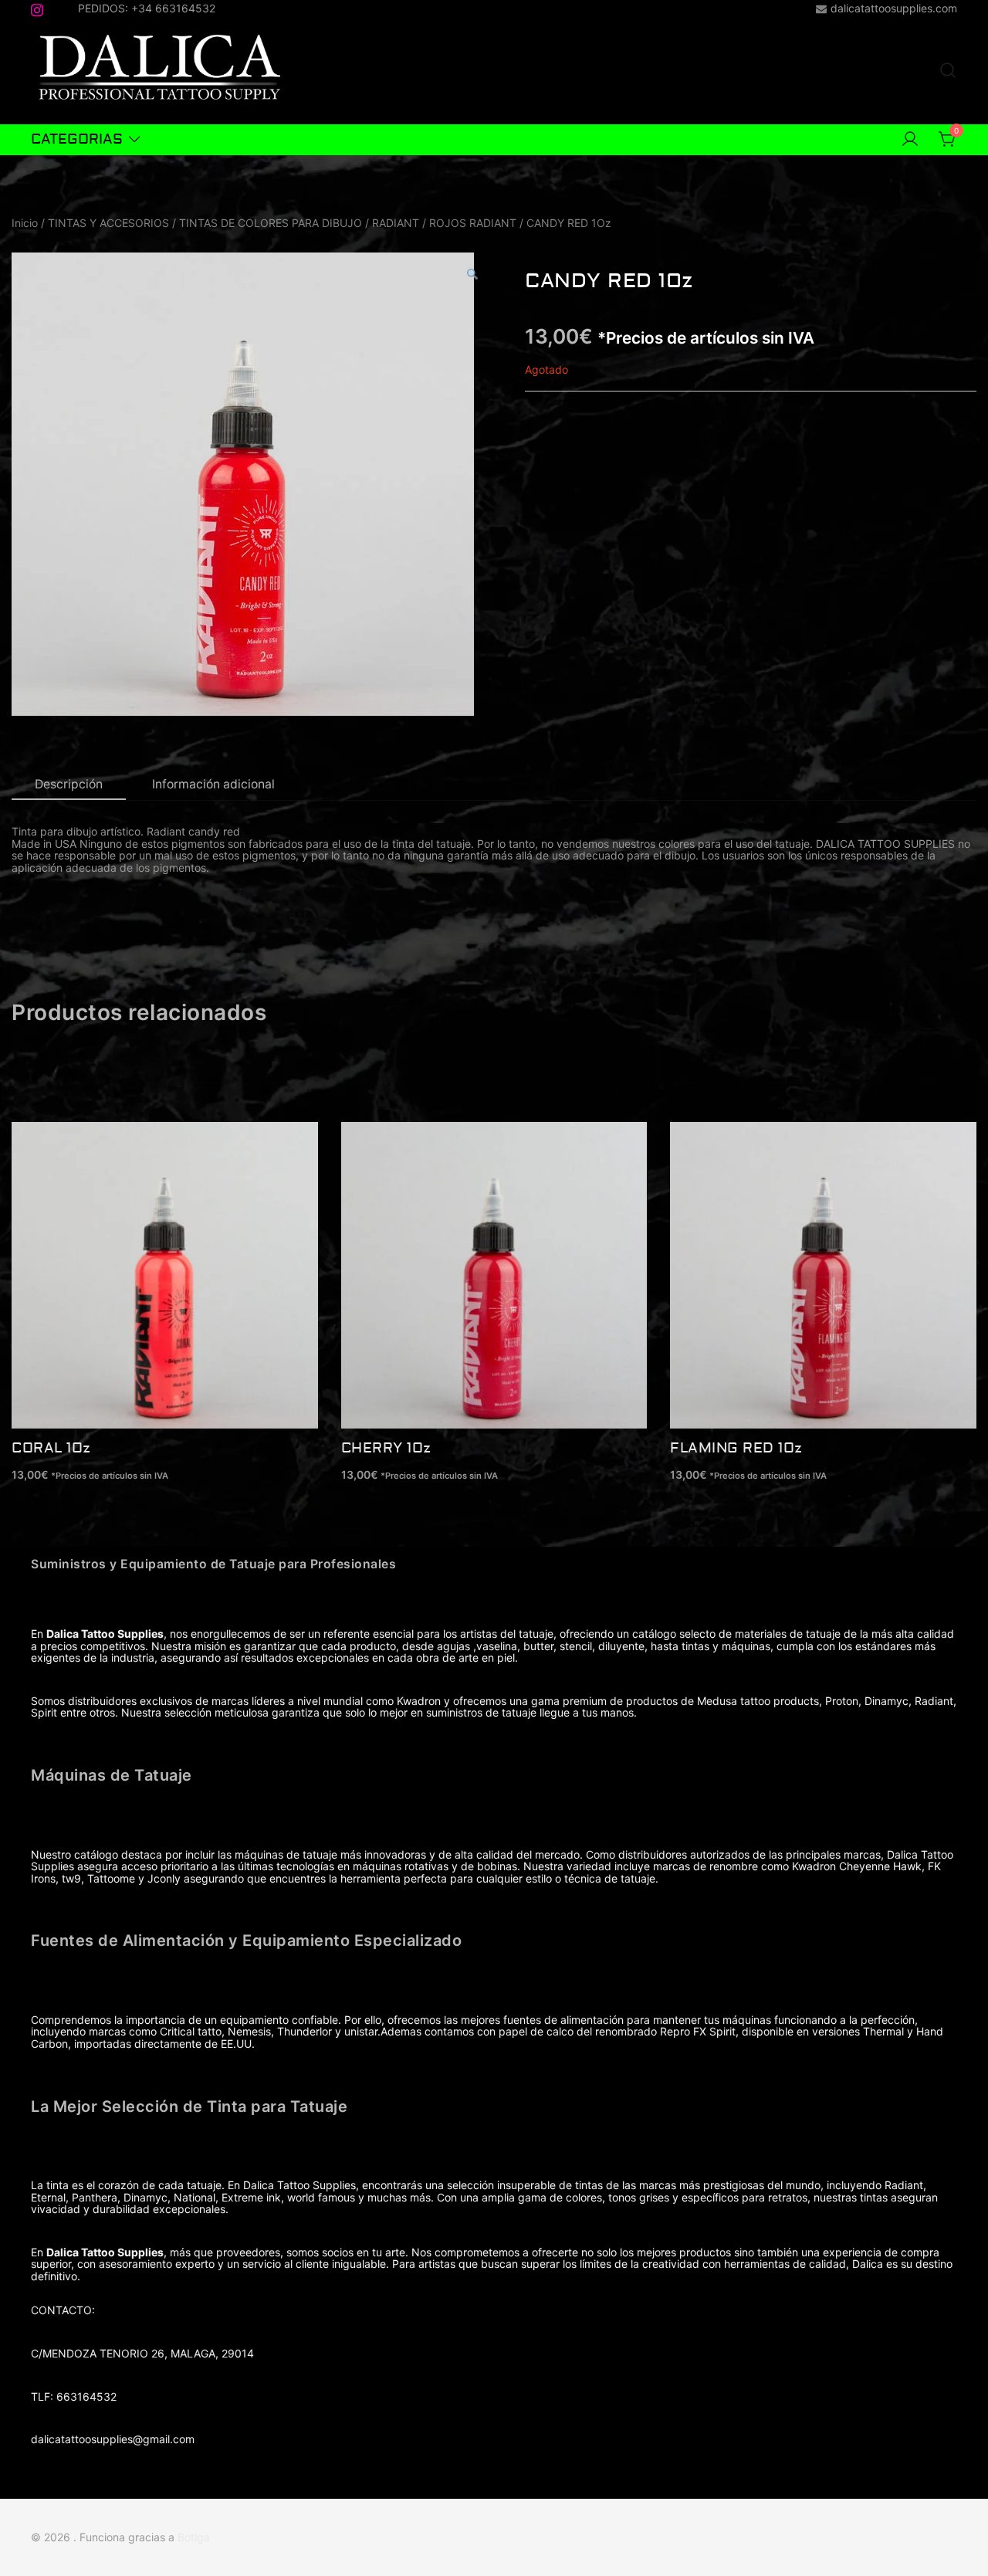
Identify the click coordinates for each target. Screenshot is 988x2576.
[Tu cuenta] (910, 140)
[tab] (69, 785)
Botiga (194, 2537)
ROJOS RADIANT (473, 223)
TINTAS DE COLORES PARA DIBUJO (271, 223)
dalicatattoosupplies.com (894, 8)
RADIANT (396, 223)
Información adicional (213, 784)
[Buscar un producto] (948, 71)
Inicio (25, 223)
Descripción (69, 784)
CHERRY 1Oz (386, 1448)
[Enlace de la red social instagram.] (37, 7)
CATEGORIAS (77, 139)
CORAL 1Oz (51, 1448)
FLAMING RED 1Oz (736, 1448)
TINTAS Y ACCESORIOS (108, 223)
